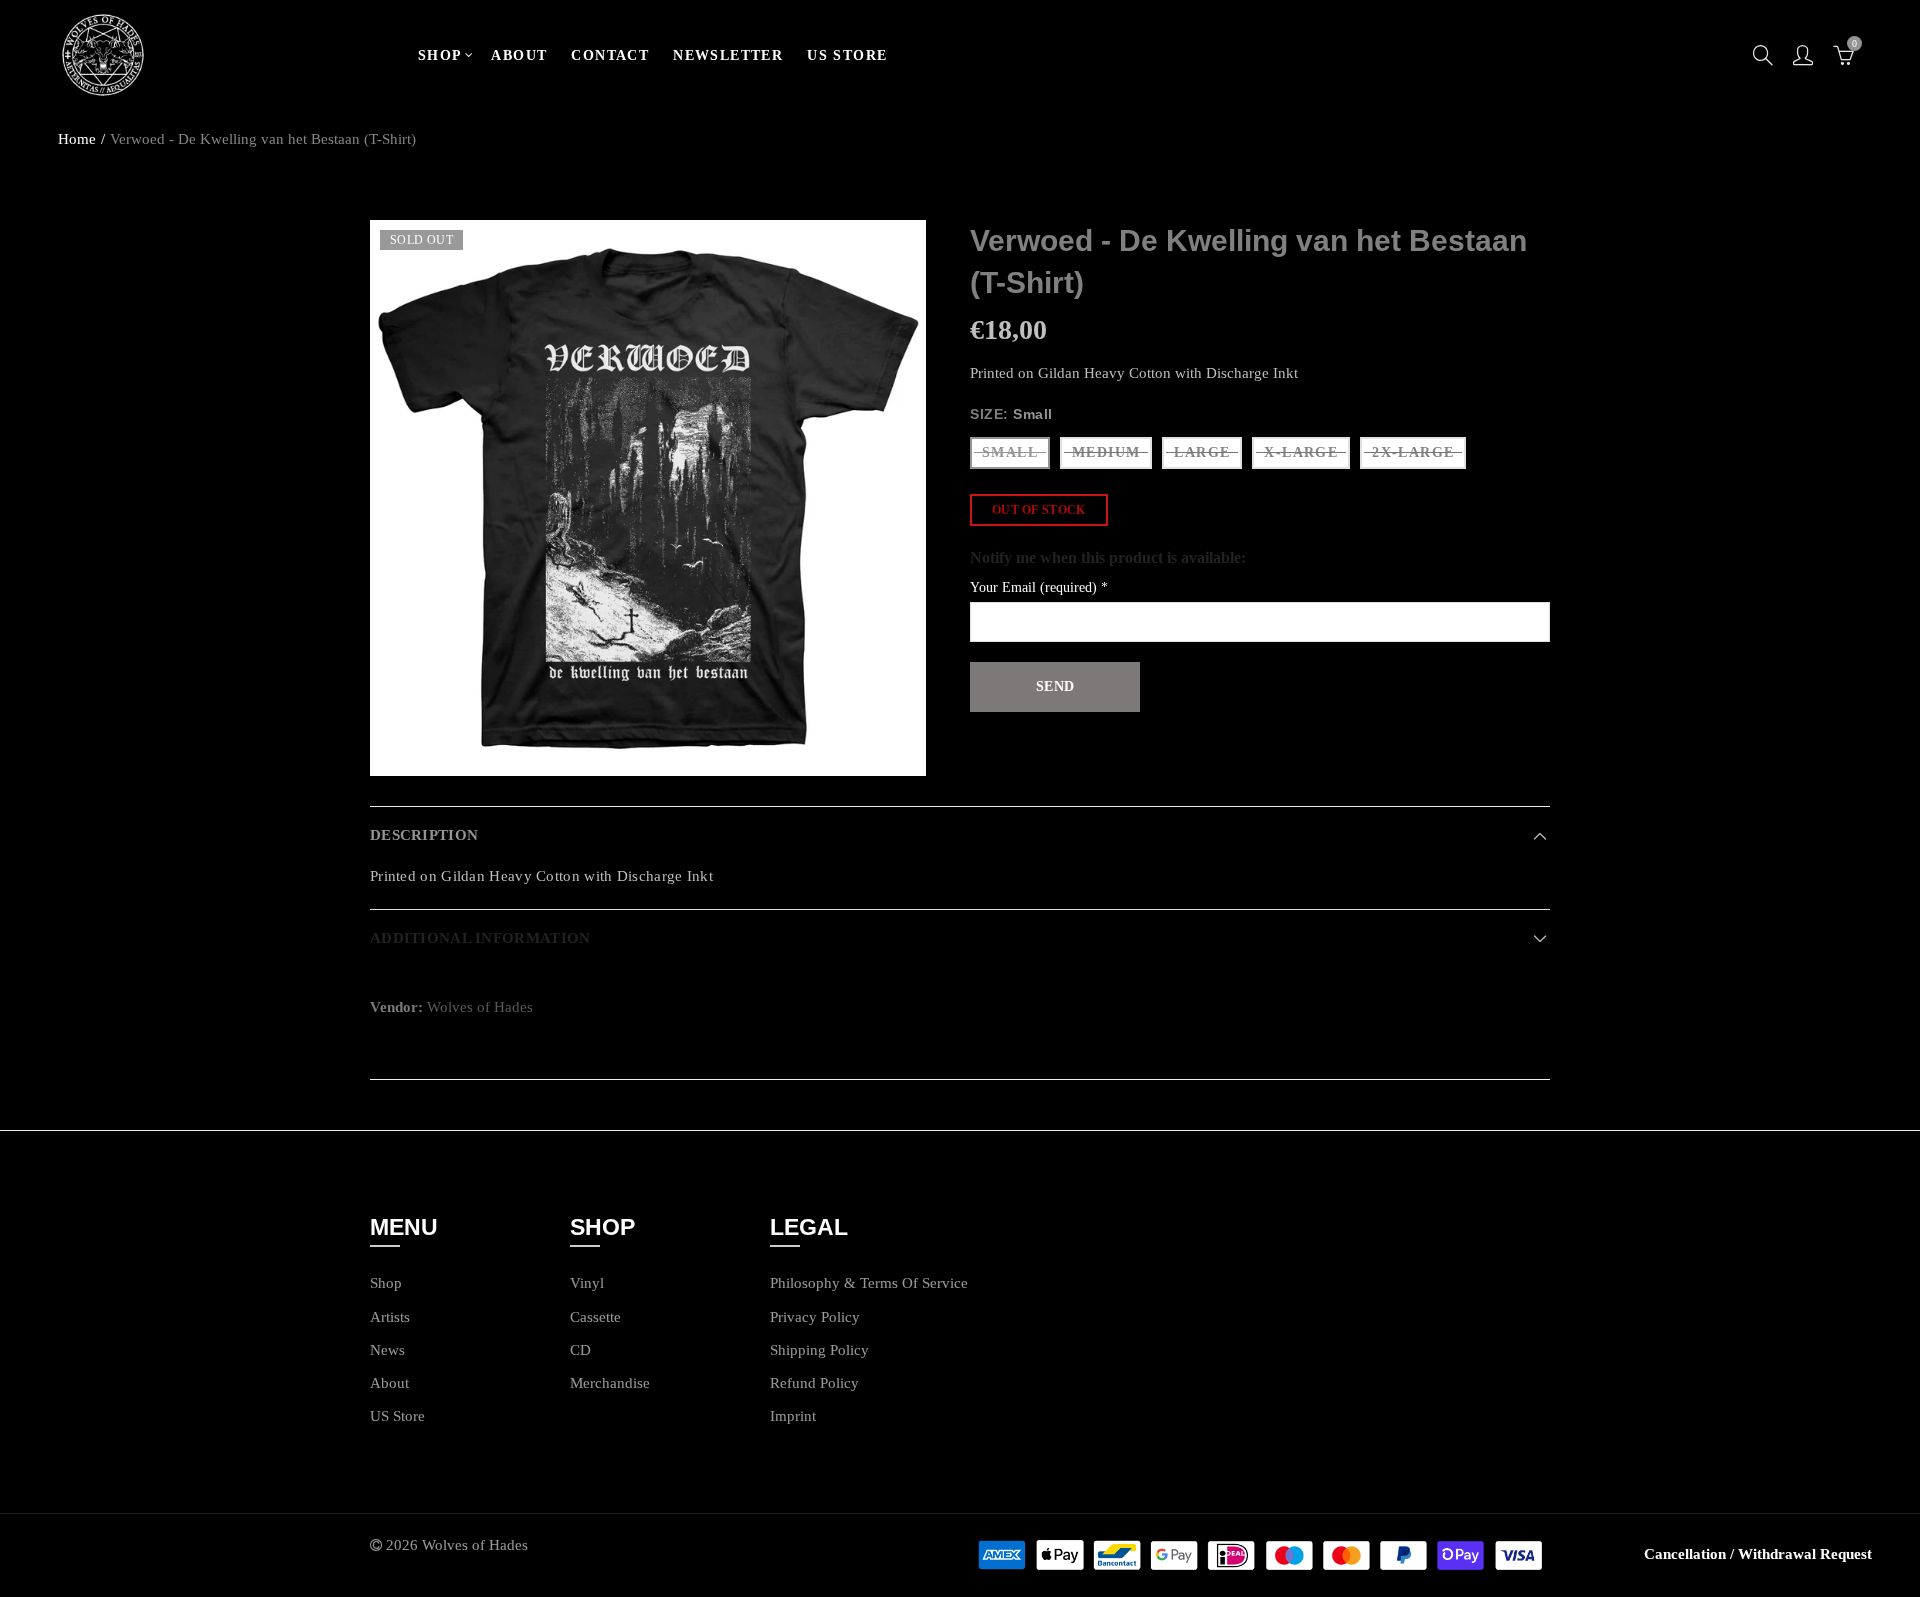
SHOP (440, 55)
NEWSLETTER (728, 55)
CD (580, 1350)
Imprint (793, 1416)
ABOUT (519, 55)
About (389, 1383)
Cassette (595, 1317)
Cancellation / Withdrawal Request (1758, 1554)
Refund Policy (814, 1383)
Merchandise (610, 1383)
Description (424, 835)
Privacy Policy (815, 1317)
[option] (648, 498)
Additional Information (480, 938)
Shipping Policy (819, 1350)
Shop (386, 1283)
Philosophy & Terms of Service (869, 1283)
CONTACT (610, 55)
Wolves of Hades (480, 1007)
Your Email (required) (1039, 587)
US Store (397, 1416)
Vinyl (587, 1283)
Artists (390, 1317)
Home (77, 139)
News (387, 1350)
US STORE (847, 55)
